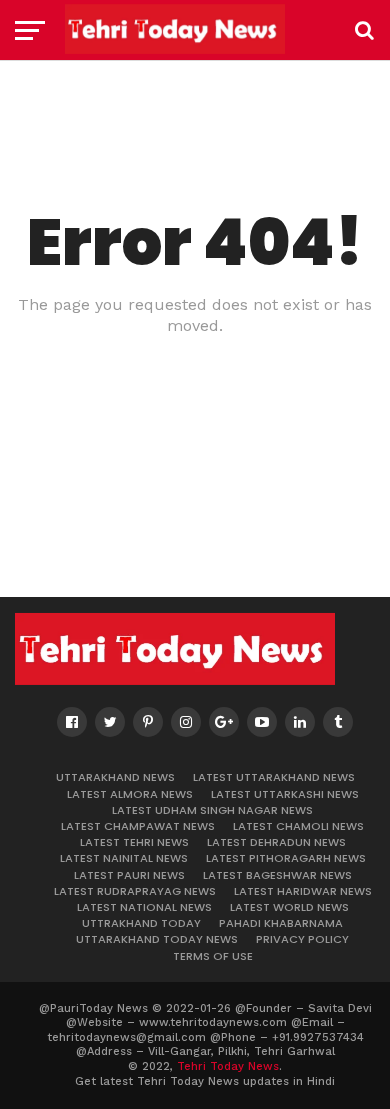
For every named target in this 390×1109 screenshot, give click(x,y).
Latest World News (289, 907)
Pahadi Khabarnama (281, 923)
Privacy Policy (302, 939)
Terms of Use (213, 956)
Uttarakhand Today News (157, 939)
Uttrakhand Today (141, 923)
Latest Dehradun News (276, 842)
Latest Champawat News (138, 826)
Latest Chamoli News (298, 826)
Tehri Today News (228, 1066)
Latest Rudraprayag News (135, 891)
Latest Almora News (130, 794)
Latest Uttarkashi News (285, 794)
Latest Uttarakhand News (274, 777)
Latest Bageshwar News (277, 875)
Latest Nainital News (124, 858)
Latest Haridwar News (303, 891)
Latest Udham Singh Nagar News (212, 810)
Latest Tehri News (134, 842)
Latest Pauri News (129, 875)
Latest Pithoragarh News (286, 858)
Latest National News (144, 907)
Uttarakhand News (115, 777)
